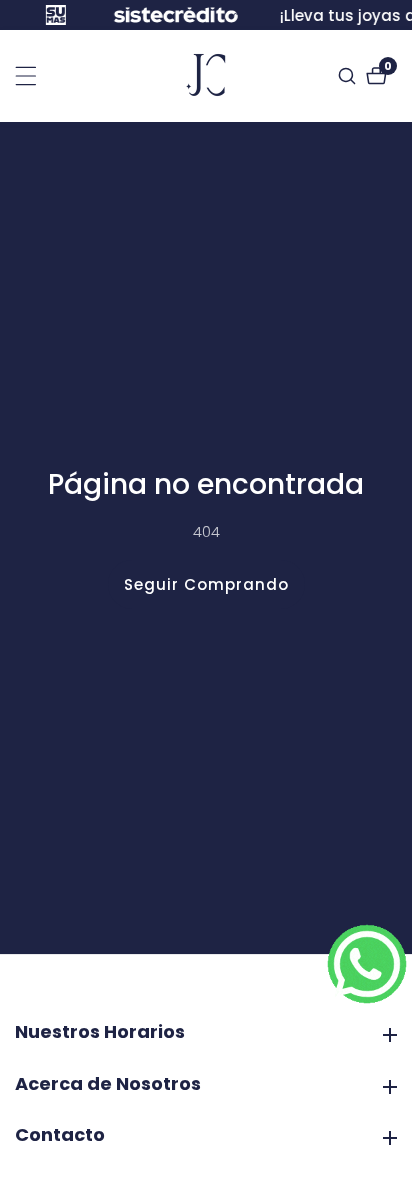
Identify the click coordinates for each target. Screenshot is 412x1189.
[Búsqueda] (349, 76)
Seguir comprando (206, 584)
